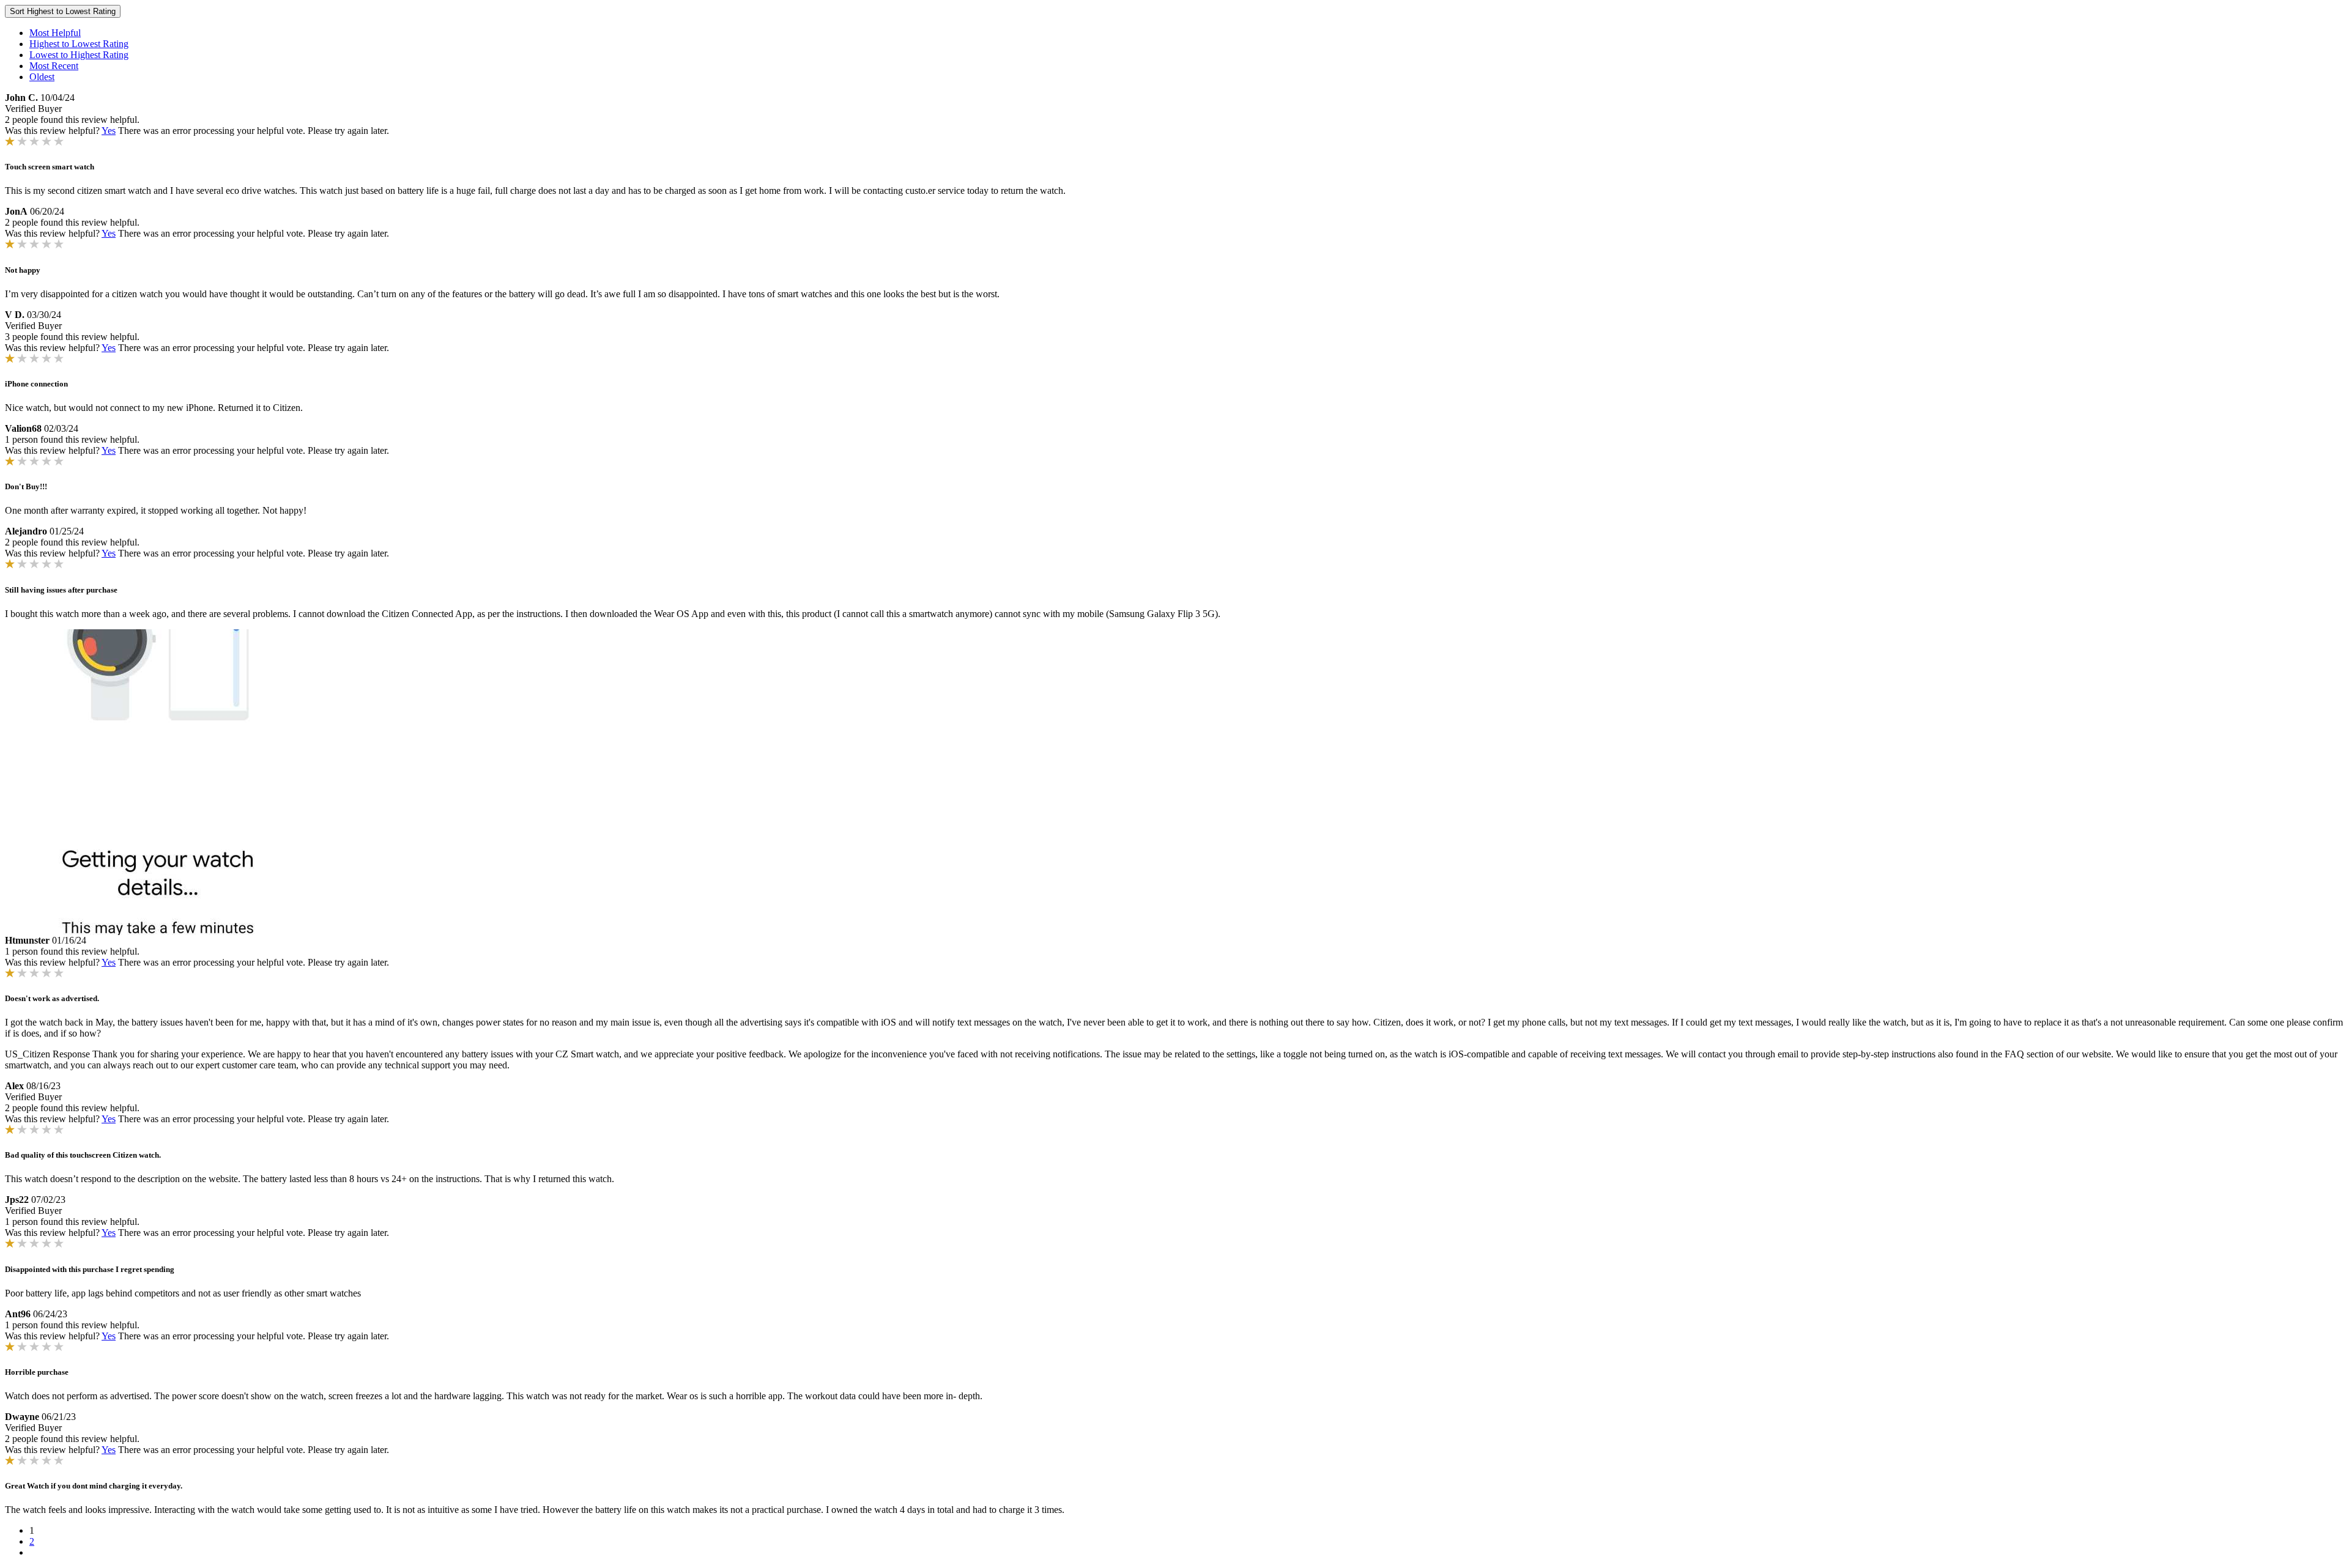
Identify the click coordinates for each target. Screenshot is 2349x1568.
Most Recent (54, 66)
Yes (109, 131)
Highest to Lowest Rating (79, 44)
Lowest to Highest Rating (79, 55)
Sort (63, 11)
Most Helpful (55, 33)
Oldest (42, 77)
